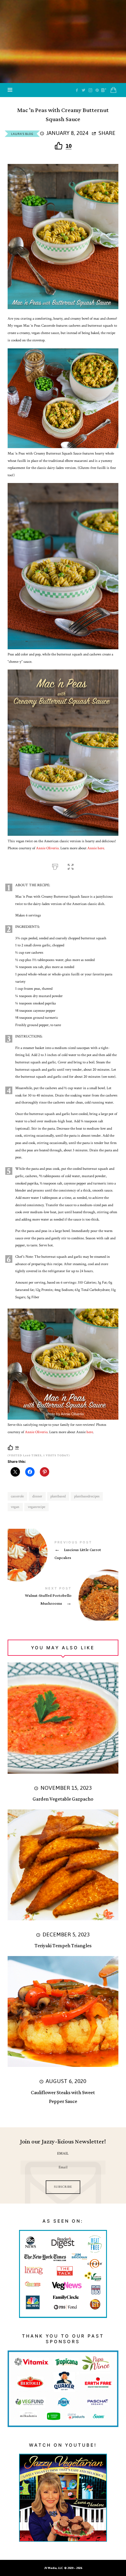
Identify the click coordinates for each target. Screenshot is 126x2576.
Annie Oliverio (36, 1432)
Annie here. (96, 848)
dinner (37, 1496)
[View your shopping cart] (113, 90)
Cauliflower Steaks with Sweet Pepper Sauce (63, 2097)
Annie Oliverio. (48, 848)
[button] (71, 866)
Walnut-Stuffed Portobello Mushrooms (63, 1598)
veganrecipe (36, 1507)
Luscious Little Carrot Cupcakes (63, 1552)
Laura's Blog (22, 134)
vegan (15, 1507)
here (90, 1432)
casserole (17, 1496)
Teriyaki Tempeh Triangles (63, 1946)
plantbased (58, 1496)
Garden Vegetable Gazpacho (63, 1799)
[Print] (55, 866)
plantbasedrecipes (87, 1496)
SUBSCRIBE (63, 2187)
